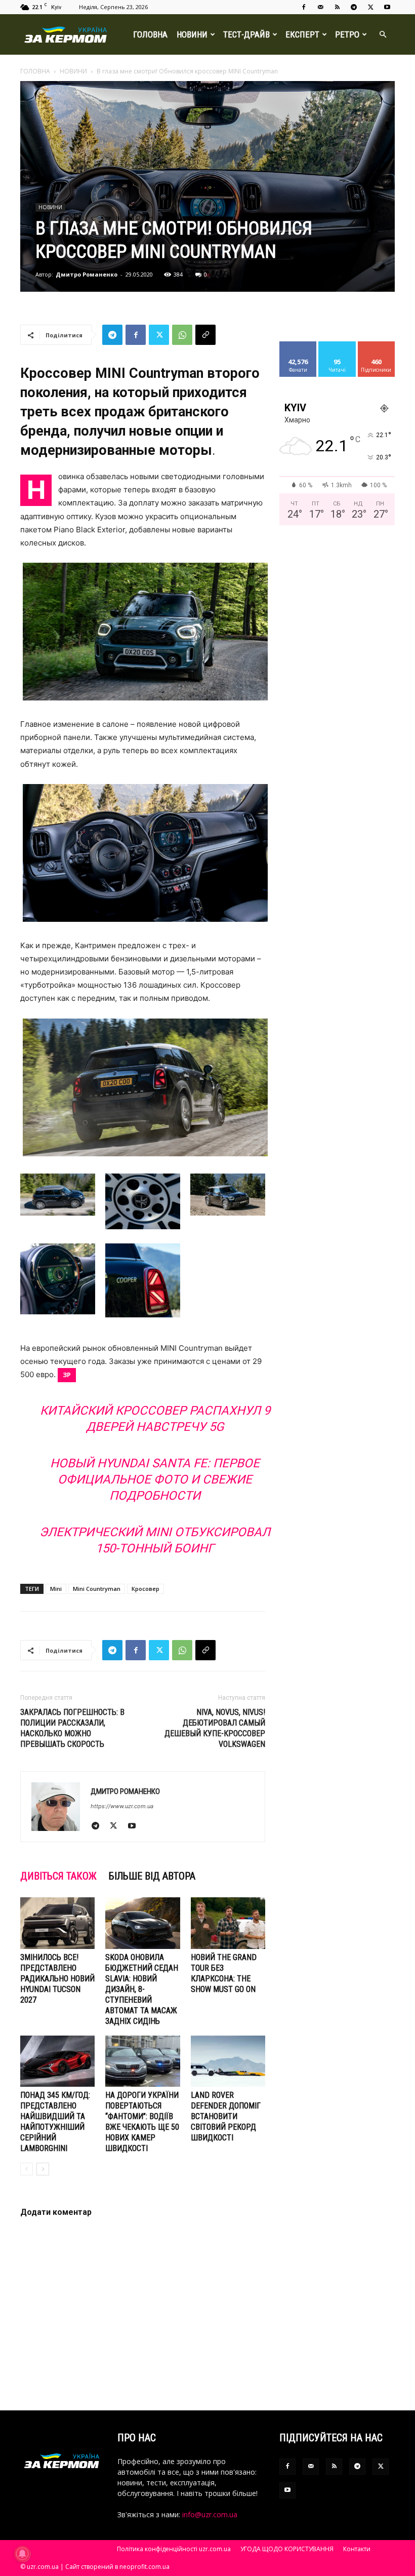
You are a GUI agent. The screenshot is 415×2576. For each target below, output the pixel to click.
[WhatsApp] (182, 335)
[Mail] (320, 7)
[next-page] (43, 2169)
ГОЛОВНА (150, 34)
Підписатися (380, 345)
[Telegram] (354, 7)
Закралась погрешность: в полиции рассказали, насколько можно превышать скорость (72, 1728)
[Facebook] (304, 7)
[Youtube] (387, 7)
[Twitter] (370, 7)
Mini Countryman (97, 1589)
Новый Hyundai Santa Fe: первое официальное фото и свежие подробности (155, 1479)
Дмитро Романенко (87, 274)
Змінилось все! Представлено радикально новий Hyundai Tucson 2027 (57, 1979)
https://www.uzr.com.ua (122, 1806)
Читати (337, 345)
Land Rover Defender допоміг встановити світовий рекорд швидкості (226, 2116)
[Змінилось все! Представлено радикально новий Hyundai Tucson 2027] (57, 1923)
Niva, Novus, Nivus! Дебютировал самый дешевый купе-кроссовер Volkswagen (215, 1728)
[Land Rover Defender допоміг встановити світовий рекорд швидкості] (228, 2061)
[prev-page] (27, 2169)
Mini (56, 1589)
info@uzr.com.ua (210, 2514)
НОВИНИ (192, 34)
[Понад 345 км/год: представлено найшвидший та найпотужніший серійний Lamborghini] (57, 2061)
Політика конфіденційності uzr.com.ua (174, 2549)
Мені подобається (302, 349)
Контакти (357, 2549)
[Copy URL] (205, 335)
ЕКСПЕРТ (302, 34)
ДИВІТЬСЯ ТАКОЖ (58, 1876)
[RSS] (337, 7)
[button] (383, 35)
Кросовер (146, 1589)
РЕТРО (347, 34)
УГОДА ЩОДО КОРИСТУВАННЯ (287, 2549)
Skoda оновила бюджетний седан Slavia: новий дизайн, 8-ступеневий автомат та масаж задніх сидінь (142, 1989)
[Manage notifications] (22, 2554)
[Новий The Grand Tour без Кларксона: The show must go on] (228, 1923)
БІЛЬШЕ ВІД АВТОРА (152, 1876)
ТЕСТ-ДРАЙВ (246, 34)
